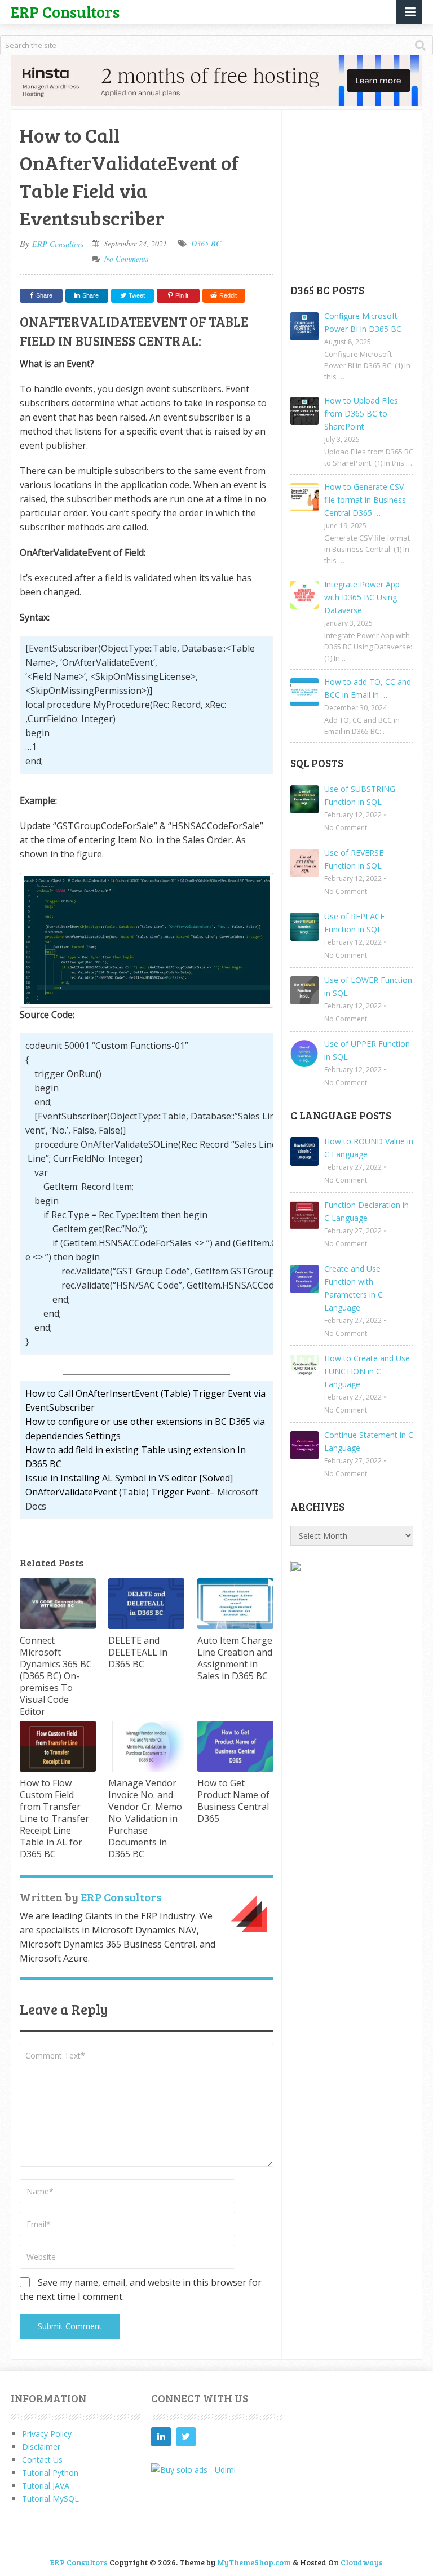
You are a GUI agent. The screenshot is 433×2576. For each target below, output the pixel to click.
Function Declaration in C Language (366, 1211)
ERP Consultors (65, 12)
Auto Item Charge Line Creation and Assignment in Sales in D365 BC (235, 1658)
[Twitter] (186, 2437)
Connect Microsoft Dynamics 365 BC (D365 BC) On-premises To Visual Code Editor (56, 1676)
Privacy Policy (47, 2434)
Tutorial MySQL (50, 2498)
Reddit (228, 295)
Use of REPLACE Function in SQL (354, 923)
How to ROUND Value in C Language (369, 1148)
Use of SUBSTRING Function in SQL (360, 795)
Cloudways (362, 2562)
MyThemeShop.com (254, 2562)
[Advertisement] (362, 196)
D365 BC (206, 243)
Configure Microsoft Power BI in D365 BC (363, 322)
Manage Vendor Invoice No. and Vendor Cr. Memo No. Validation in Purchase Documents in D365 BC (145, 1818)
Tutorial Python (50, 2473)
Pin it (182, 295)
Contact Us (42, 2460)
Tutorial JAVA (46, 2486)
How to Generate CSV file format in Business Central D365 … (365, 500)
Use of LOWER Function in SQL (368, 986)
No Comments (126, 258)
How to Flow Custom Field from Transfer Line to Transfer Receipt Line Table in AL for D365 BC (54, 1818)
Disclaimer (41, 2447)
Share (44, 295)
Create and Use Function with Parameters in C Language (354, 1288)
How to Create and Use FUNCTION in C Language (367, 1371)
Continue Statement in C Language (369, 1441)
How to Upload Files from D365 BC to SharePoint (361, 413)
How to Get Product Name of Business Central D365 (233, 1801)
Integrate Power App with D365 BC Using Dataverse (362, 597)
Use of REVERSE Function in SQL (354, 859)
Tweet (136, 295)
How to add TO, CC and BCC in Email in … (368, 688)
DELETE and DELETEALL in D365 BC (138, 1652)
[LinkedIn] (161, 2437)
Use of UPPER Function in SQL (367, 1050)
